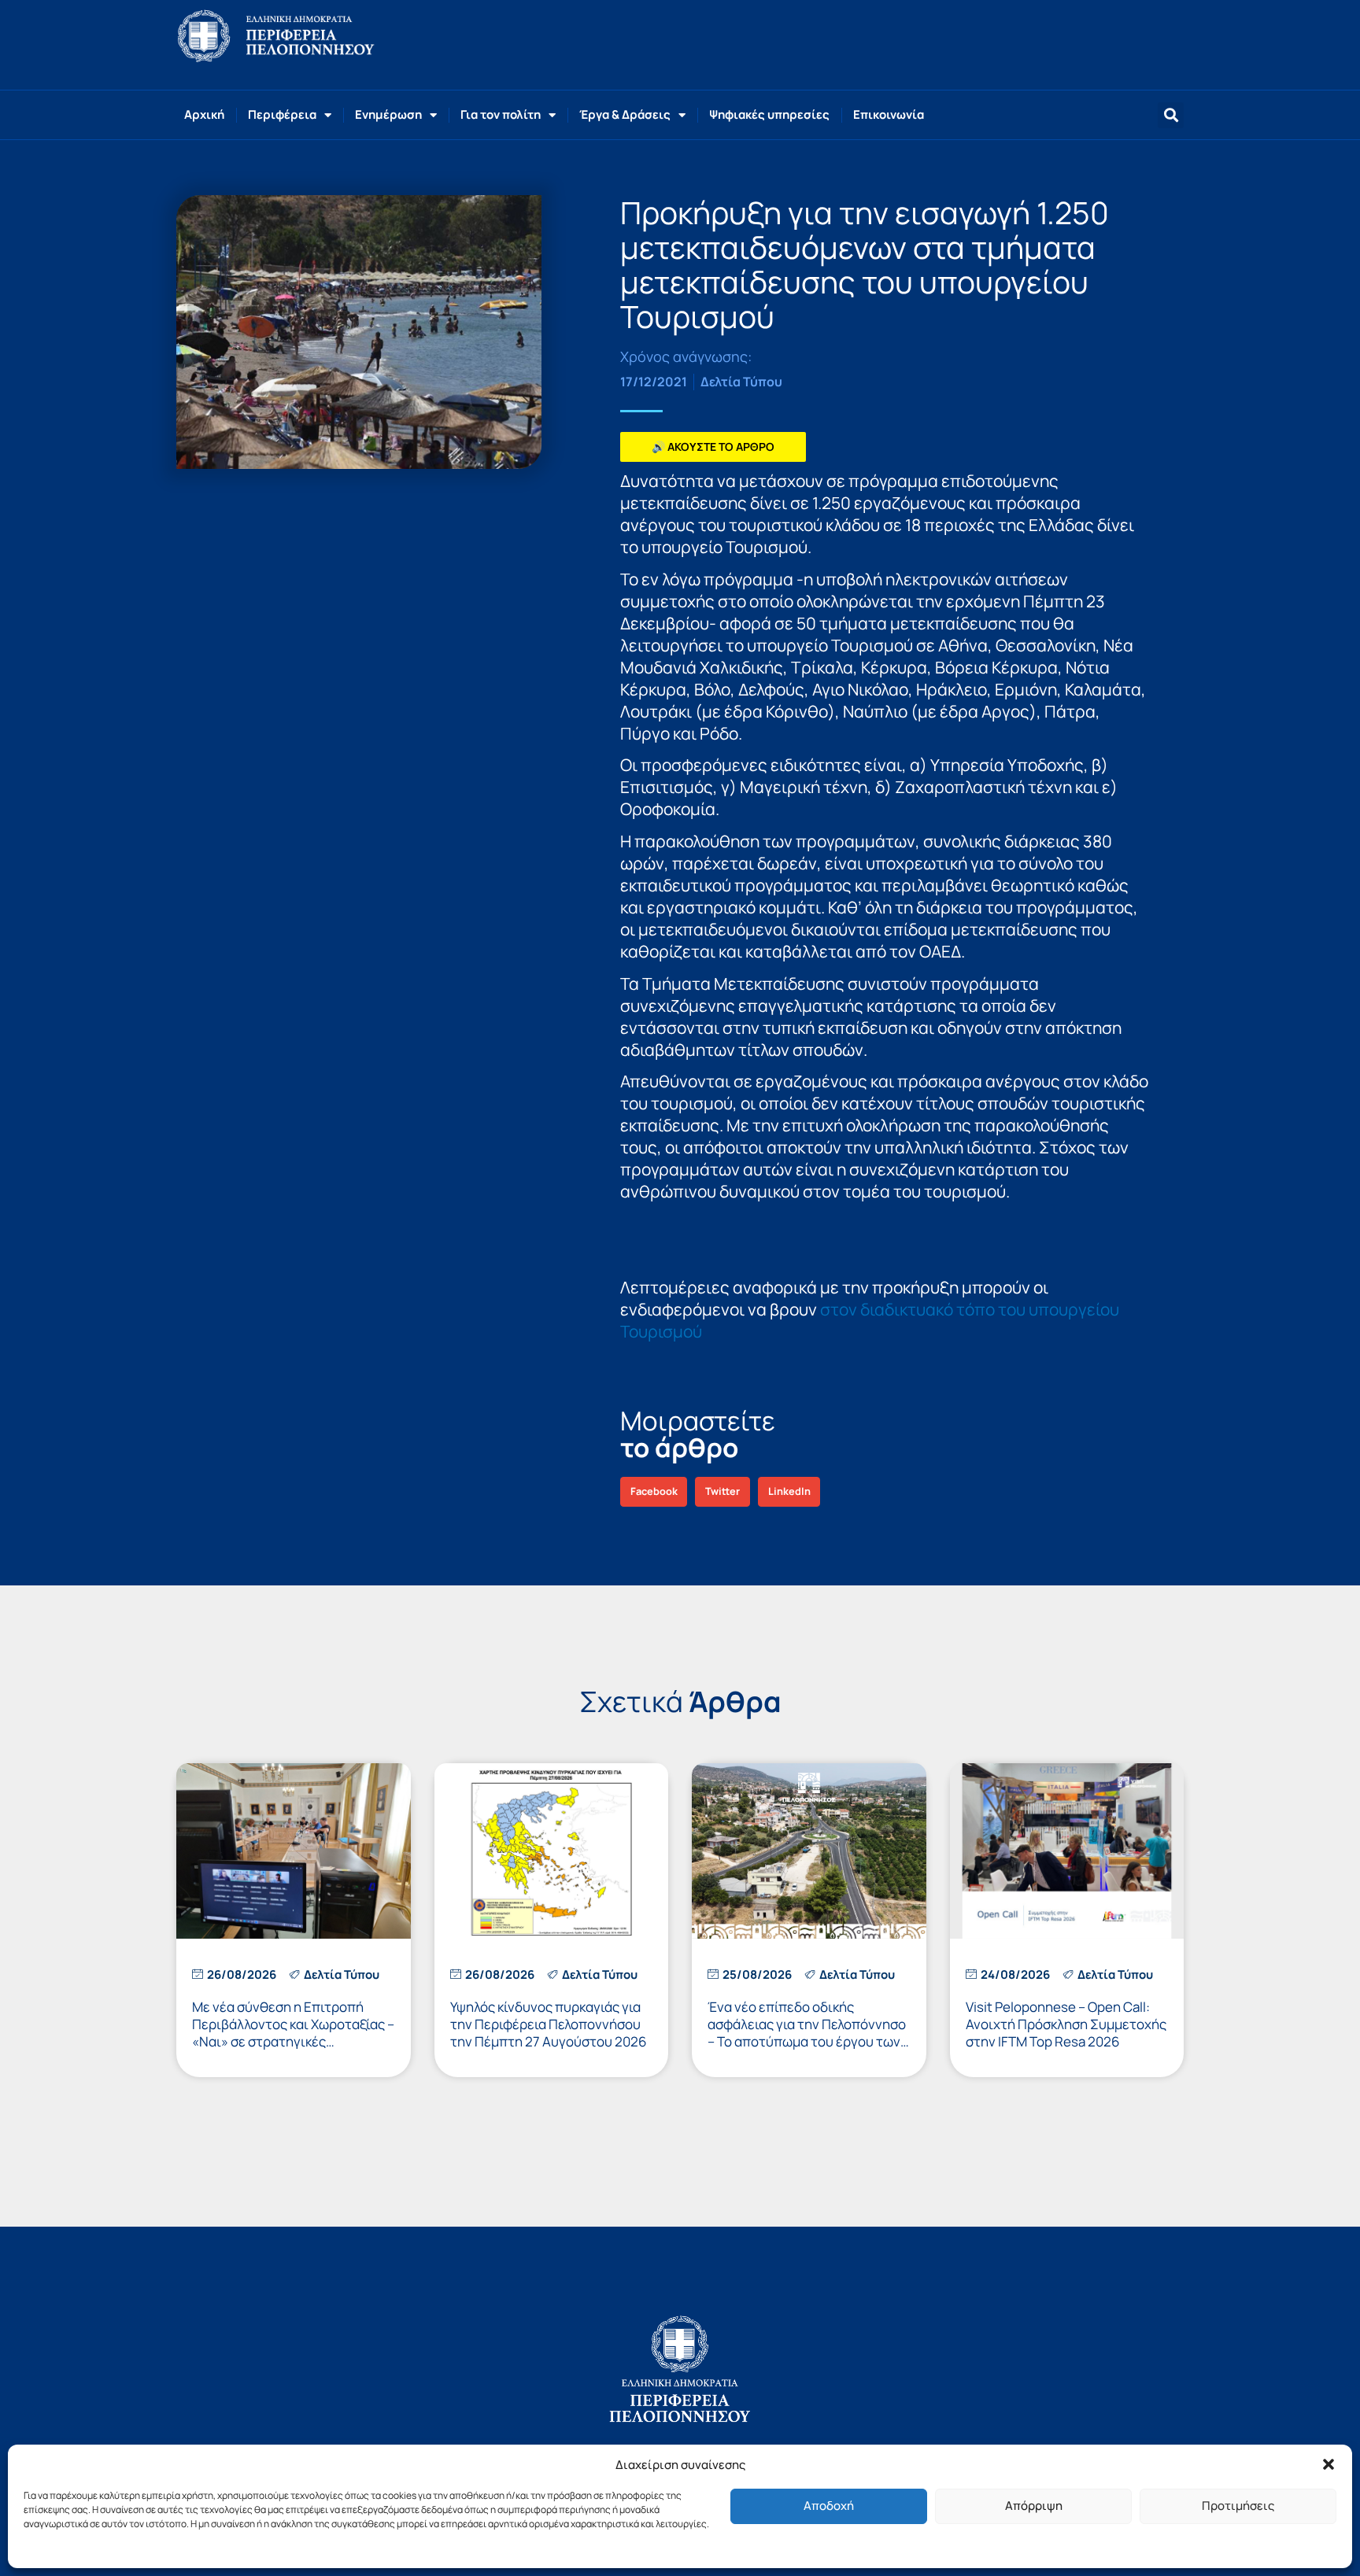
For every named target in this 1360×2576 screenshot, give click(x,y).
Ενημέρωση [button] (388, 114)
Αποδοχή (829, 2506)
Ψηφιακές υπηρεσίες (769, 114)
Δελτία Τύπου (741, 382)
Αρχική (204, 114)
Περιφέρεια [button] (282, 114)
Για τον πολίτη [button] (501, 114)
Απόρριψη (1034, 2506)
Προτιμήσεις (1238, 2506)
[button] (1329, 2464)
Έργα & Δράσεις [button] (625, 114)
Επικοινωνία (889, 114)
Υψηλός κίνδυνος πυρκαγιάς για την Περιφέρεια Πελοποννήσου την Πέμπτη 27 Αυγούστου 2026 (549, 2024)
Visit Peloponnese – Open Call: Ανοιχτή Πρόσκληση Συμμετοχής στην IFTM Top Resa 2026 (1066, 2024)
